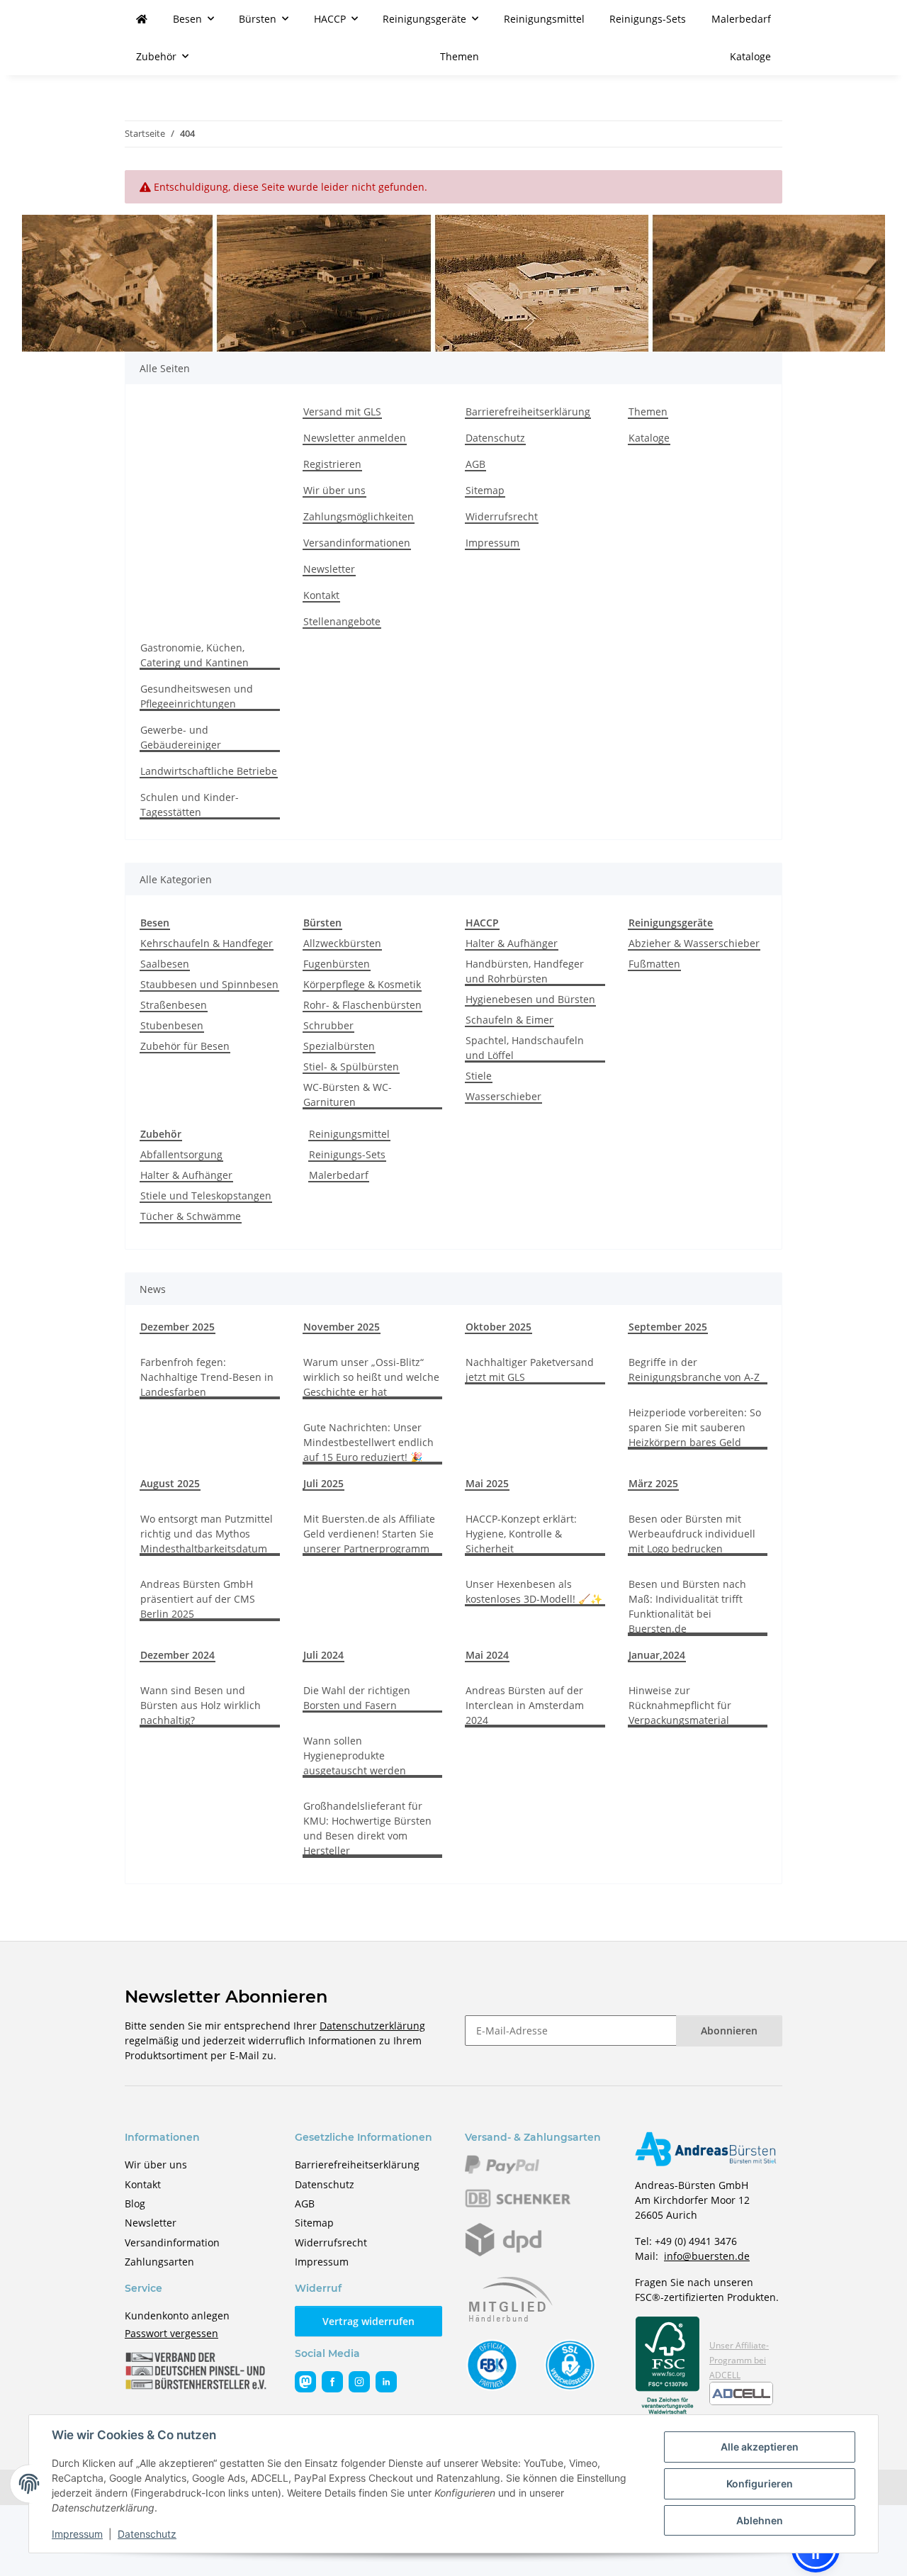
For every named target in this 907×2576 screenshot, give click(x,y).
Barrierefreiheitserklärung (528, 411)
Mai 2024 (487, 1655)
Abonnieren (729, 2031)
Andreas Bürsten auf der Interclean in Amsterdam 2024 (525, 1705)
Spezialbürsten (339, 1046)
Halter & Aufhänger (512, 943)
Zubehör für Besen (185, 1046)
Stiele (479, 1076)
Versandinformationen (357, 543)
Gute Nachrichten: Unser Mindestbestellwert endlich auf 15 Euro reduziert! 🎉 (368, 1442)
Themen (460, 56)
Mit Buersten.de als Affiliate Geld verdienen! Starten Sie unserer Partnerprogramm (369, 1534)
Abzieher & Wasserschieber (694, 943)
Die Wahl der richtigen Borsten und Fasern (357, 1698)
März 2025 (653, 1483)
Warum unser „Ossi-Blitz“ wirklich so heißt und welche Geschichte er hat (371, 1377)
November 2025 (342, 1327)
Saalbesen (165, 964)
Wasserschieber (503, 1096)
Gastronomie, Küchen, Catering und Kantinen (195, 655)
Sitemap (485, 490)
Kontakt (321, 595)
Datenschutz (147, 2534)
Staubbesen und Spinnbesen (209, 984)
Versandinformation (172, 2242)
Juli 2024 (323, 1655)
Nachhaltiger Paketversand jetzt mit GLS (530, 1370)
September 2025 (668, 1327)
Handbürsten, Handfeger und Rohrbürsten (525, 971)
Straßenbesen (174, 1005)
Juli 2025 (323, 1483)
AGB (475, 464)
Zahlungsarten (159, 2262)
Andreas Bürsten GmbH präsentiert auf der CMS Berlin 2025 (198, 1599)
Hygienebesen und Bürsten (530, 999)
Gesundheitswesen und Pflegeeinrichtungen (197, 696)
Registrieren (332, 464)
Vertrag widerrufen (368, 2321)
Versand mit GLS (342, 411)
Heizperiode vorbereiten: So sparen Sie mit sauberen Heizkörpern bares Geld (695, 1427)
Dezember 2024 (178, 1655)
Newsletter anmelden (355, 438)
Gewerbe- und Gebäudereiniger (181, 737)
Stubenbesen (172, 1025)
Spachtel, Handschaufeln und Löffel (525, 1048)
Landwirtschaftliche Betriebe (209, 771)
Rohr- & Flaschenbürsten (362, 1005)
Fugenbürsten (337, 964)
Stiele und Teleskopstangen (206, 1195)
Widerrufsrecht (502, 516)
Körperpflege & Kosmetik (362, 984)
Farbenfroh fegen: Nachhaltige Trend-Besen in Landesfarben (207, 1377)
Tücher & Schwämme (191, 1216)
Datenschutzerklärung (372, 2026)
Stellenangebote (342, 621)
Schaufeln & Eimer (509, 1020)
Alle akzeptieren (760, 2447)
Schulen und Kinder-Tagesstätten (190, 805)
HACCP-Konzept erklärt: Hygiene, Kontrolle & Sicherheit (521, 1534)
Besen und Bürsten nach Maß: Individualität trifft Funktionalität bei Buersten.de (687, 1606)
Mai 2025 (487, 1483)
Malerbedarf (339, 1175)
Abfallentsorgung (181, 1154)
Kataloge (750, 56)
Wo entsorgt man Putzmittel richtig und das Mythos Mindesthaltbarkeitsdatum (207, 1534)
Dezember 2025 (178, 1327)
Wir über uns (334, 490)
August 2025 (170, 1483)
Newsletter (329, 569)
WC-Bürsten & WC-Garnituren (348, 1094)
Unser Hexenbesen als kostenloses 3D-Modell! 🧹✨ (534, 1591)
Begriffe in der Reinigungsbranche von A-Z (694, 1370)
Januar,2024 (657, 1655)
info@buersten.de (707, 2256)
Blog (135, 2203)
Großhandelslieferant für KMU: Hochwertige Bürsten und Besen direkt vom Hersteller (367, 1828)
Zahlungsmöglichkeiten (359, 516)
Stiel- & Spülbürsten (351, 1066)
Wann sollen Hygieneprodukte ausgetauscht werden (355, 1755)
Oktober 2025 (498, 1327)
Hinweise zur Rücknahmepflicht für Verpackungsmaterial (680, 1705)
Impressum (77, 2534)
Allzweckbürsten (342, 943)
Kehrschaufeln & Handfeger (207, 943)
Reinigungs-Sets (347, 1154)
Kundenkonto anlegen (177, 2315)
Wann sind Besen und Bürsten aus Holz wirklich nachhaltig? (201, 1705)
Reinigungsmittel (349, 1134)
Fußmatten (654, 964)
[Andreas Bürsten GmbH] (142, 19)
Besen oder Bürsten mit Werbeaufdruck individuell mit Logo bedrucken (692, 1534)
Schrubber (328, 1025)
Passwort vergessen (171, 2333)
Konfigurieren (760, 2483)
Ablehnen (760, 2520)
